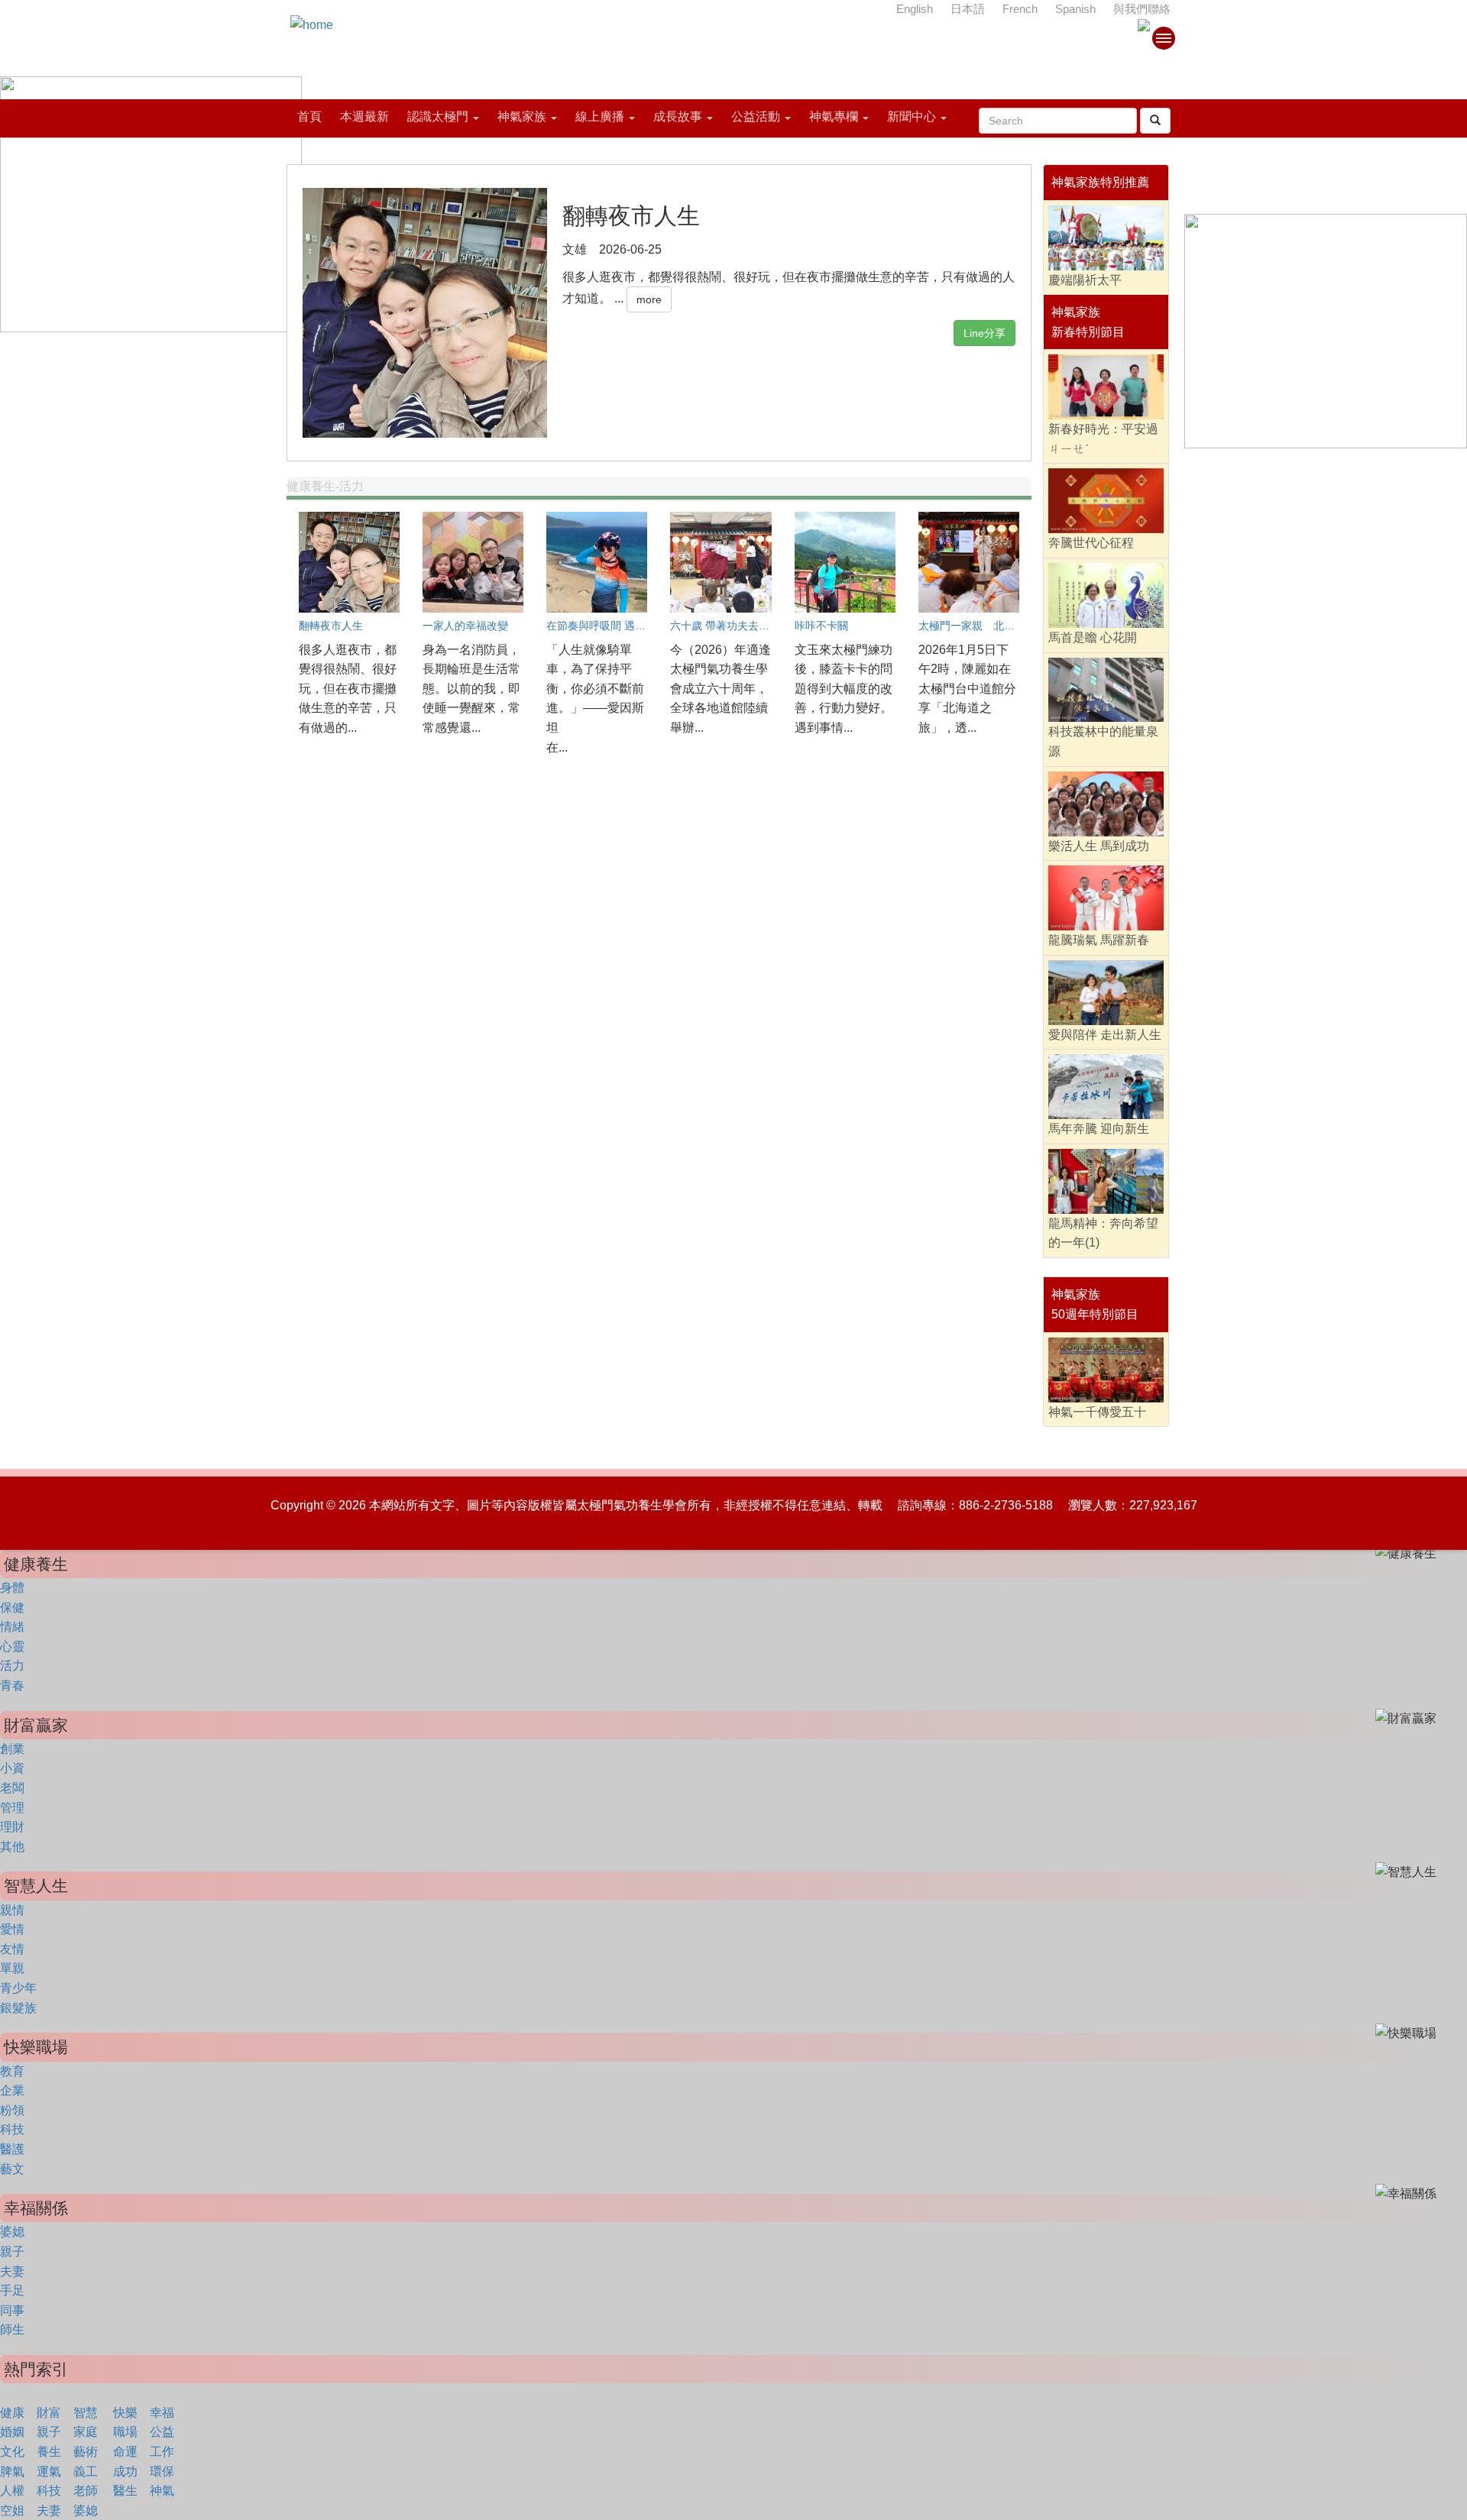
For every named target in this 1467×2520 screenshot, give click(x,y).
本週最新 (364, 116)
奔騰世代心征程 (1091, 543)
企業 (12, 2090)
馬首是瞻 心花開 (1093, 637)
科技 (12, 2129)
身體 (12, 1588)
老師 (86, 2491)
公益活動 (756, 116)
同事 (12, 2310)
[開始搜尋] (1155, 121)
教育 (12, 2071)
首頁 (309, 116)
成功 (125, 2471)
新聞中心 (912, 116)
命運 (125, 2452)
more (649, 299)
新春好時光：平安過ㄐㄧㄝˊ (1103, 439)
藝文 (12, 2169)
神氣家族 (522, 116)
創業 (12, 1749)
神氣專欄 (834, 116)
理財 (12, 1827)
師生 (12, 2329)
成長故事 (678, 116)
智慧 (86, 2413)
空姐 (12, 2510)
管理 (12, 1808)
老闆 (12, 1788)
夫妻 (12, 2271)
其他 (12, 1847)
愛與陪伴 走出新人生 (1105, 1035)
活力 (12, 1666)
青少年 (18, 1988)
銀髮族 (18, 2008)
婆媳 (12, 2232)
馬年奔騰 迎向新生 (1099, 1129)
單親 (12, 1968)
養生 (49, 2452)
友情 (12, 1949)
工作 (162, 2452)
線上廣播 (600, 116)
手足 (12, 2290)
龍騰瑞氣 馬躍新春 (1099, 940)
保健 (12, 1608)
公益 (162, 2432)
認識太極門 (438, 116)
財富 (49, 2413)
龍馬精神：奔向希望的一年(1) (1103, 1233)
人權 (12, 2491)
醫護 (12, 2149)
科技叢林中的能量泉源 (1103, 741)
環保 (162, 2471)
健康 (12, 2413)
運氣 (49, 2471)
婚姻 (12, 2432)
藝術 (86, 2452)
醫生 (125, 2491)
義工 (86, 2471)
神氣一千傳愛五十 (1097, 1412)
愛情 (12, 1929)
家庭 (86, 2432)
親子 (12, 2252)
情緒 (12, 1627)
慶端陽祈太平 (1085, 280)
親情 (12, 1910)
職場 (125, 2432)
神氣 (162, 2491)
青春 (12, 1685)
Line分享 (984, 333)
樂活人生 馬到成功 (1099, 846)
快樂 (125, 2413)
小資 (12, 1768)
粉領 (12, 2110)
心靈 (12, 1647)
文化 (12, 2452)
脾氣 (12, 2471)
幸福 (162, 2413)
